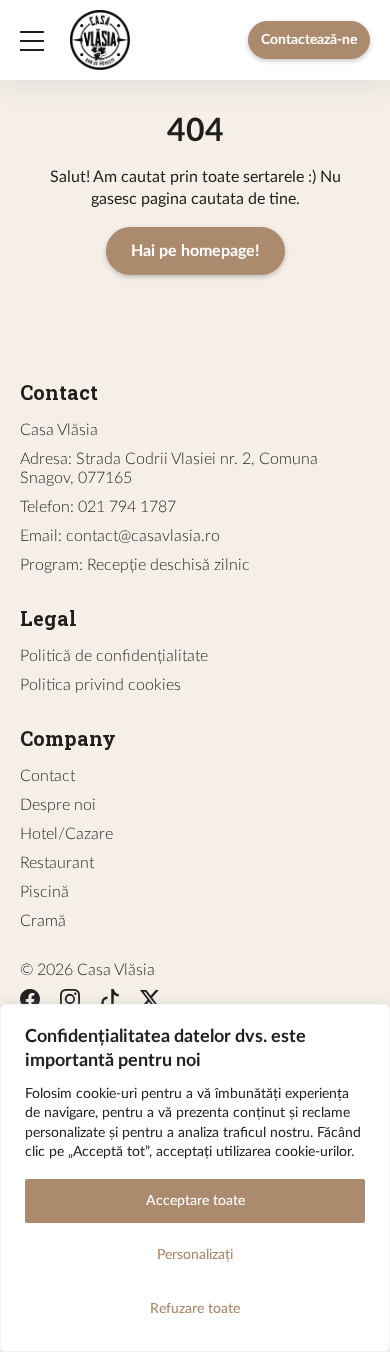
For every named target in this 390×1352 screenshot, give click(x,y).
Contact (47, 776)
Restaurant (57, 863)
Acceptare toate (195, 1201)
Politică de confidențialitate (114, 656)
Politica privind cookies (100, 685)
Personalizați (195, 1255)
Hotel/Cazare (66, 834)
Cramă (43, 921)
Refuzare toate (195, 1309)
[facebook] (30, 1002)
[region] (195, 1178)
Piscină (44, 892)
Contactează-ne (309, 40)
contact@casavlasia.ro (143, 536)
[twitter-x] (150, 1002)
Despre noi (58, 805)
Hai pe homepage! (195, 251)
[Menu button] (32, 40)
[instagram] (70, 1002)
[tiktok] (110, 1002)
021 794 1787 (127, 507)
